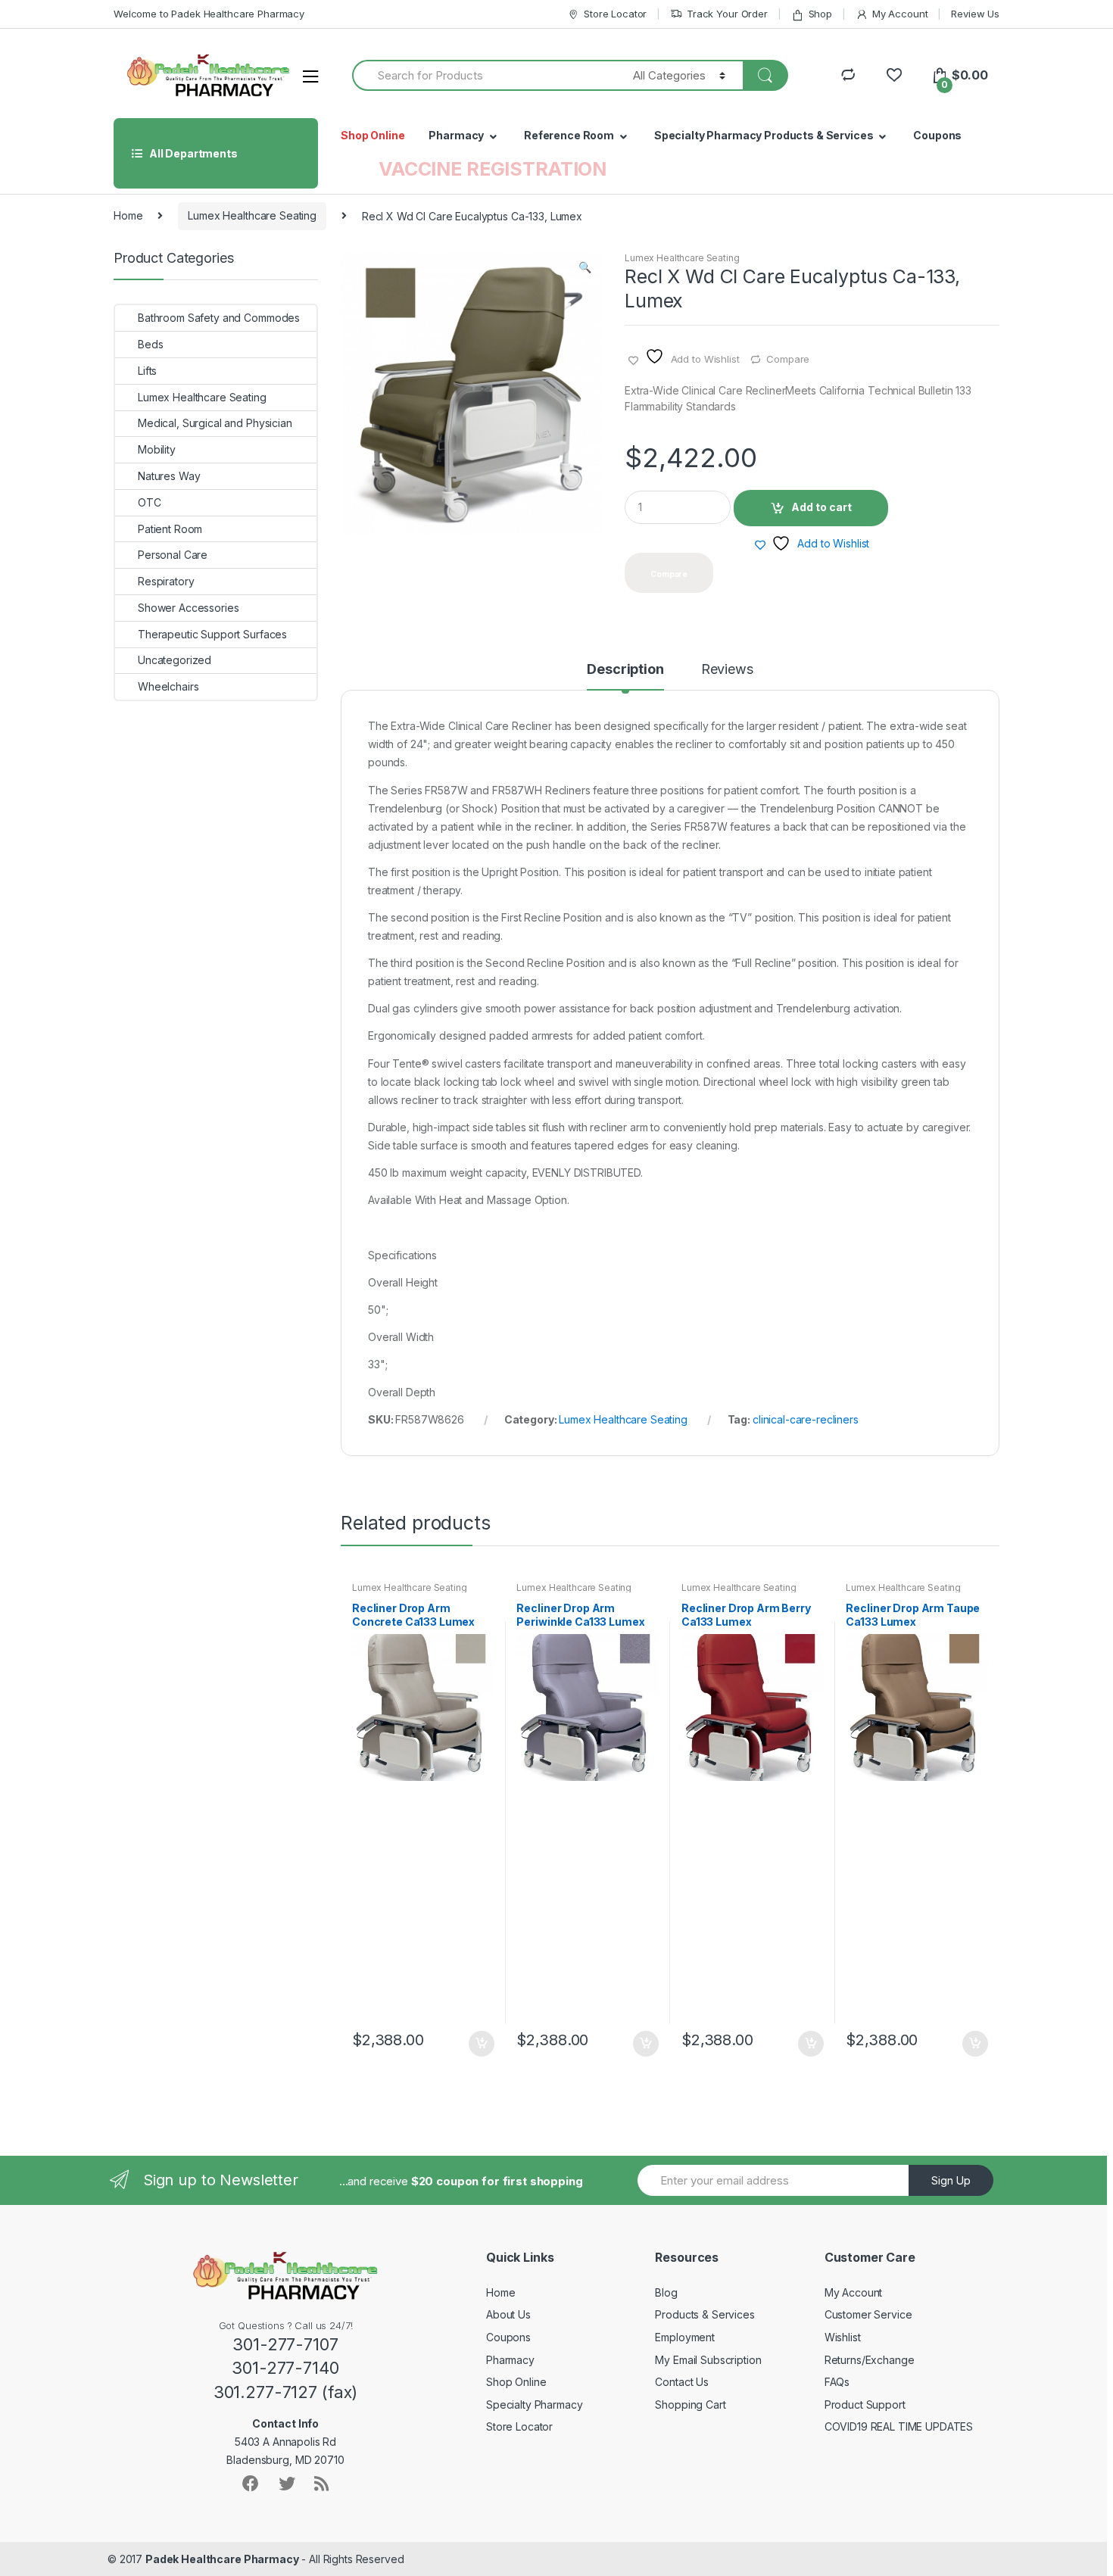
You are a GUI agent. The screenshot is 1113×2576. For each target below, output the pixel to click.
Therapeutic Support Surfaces (212, 634)
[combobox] (484, 75)
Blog (666, 2292)
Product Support (865, 2404)
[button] (585, 269)
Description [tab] (625, 670)
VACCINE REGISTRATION (493, 169)
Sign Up (951, 2180)
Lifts (147, 371)
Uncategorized (175, 660)
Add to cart (821, 507)
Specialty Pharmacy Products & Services (764, 135)
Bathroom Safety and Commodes (219, 318)
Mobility (157, 449)
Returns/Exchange (870, 2360)
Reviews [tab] (727, 670)
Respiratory (166, 581)
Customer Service (868, 2314)
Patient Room (170, 529)
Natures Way (169, 476)
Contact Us (682, 2382)
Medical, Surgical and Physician (215, 423)
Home (128, 215)
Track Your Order (727, 14)
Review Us (975, 14)
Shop (820, 14)
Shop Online (373, 135)
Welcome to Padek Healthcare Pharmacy (209, 14)
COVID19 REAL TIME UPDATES (899, 2426)
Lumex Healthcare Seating (252, 215)
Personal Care (173, 555)
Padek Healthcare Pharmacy (222, 2559)
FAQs (837, 2382)
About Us (508, 2314)
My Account (900, 14)
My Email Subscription (708, 2360)
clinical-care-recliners (806, 1419)
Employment (685, 2337)
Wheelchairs (168, 686)
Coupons (937, 135)
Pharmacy (456, 135)
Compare (788, 359)
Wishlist (843, 2337)
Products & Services (705, 2314)
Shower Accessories (188, 608)
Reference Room (569, 135)
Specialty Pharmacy (534, 2404)
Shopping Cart (690, 2404)
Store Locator (615, 14)
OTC (150, 502)
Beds (150, 344)
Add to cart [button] (481, 2044)
